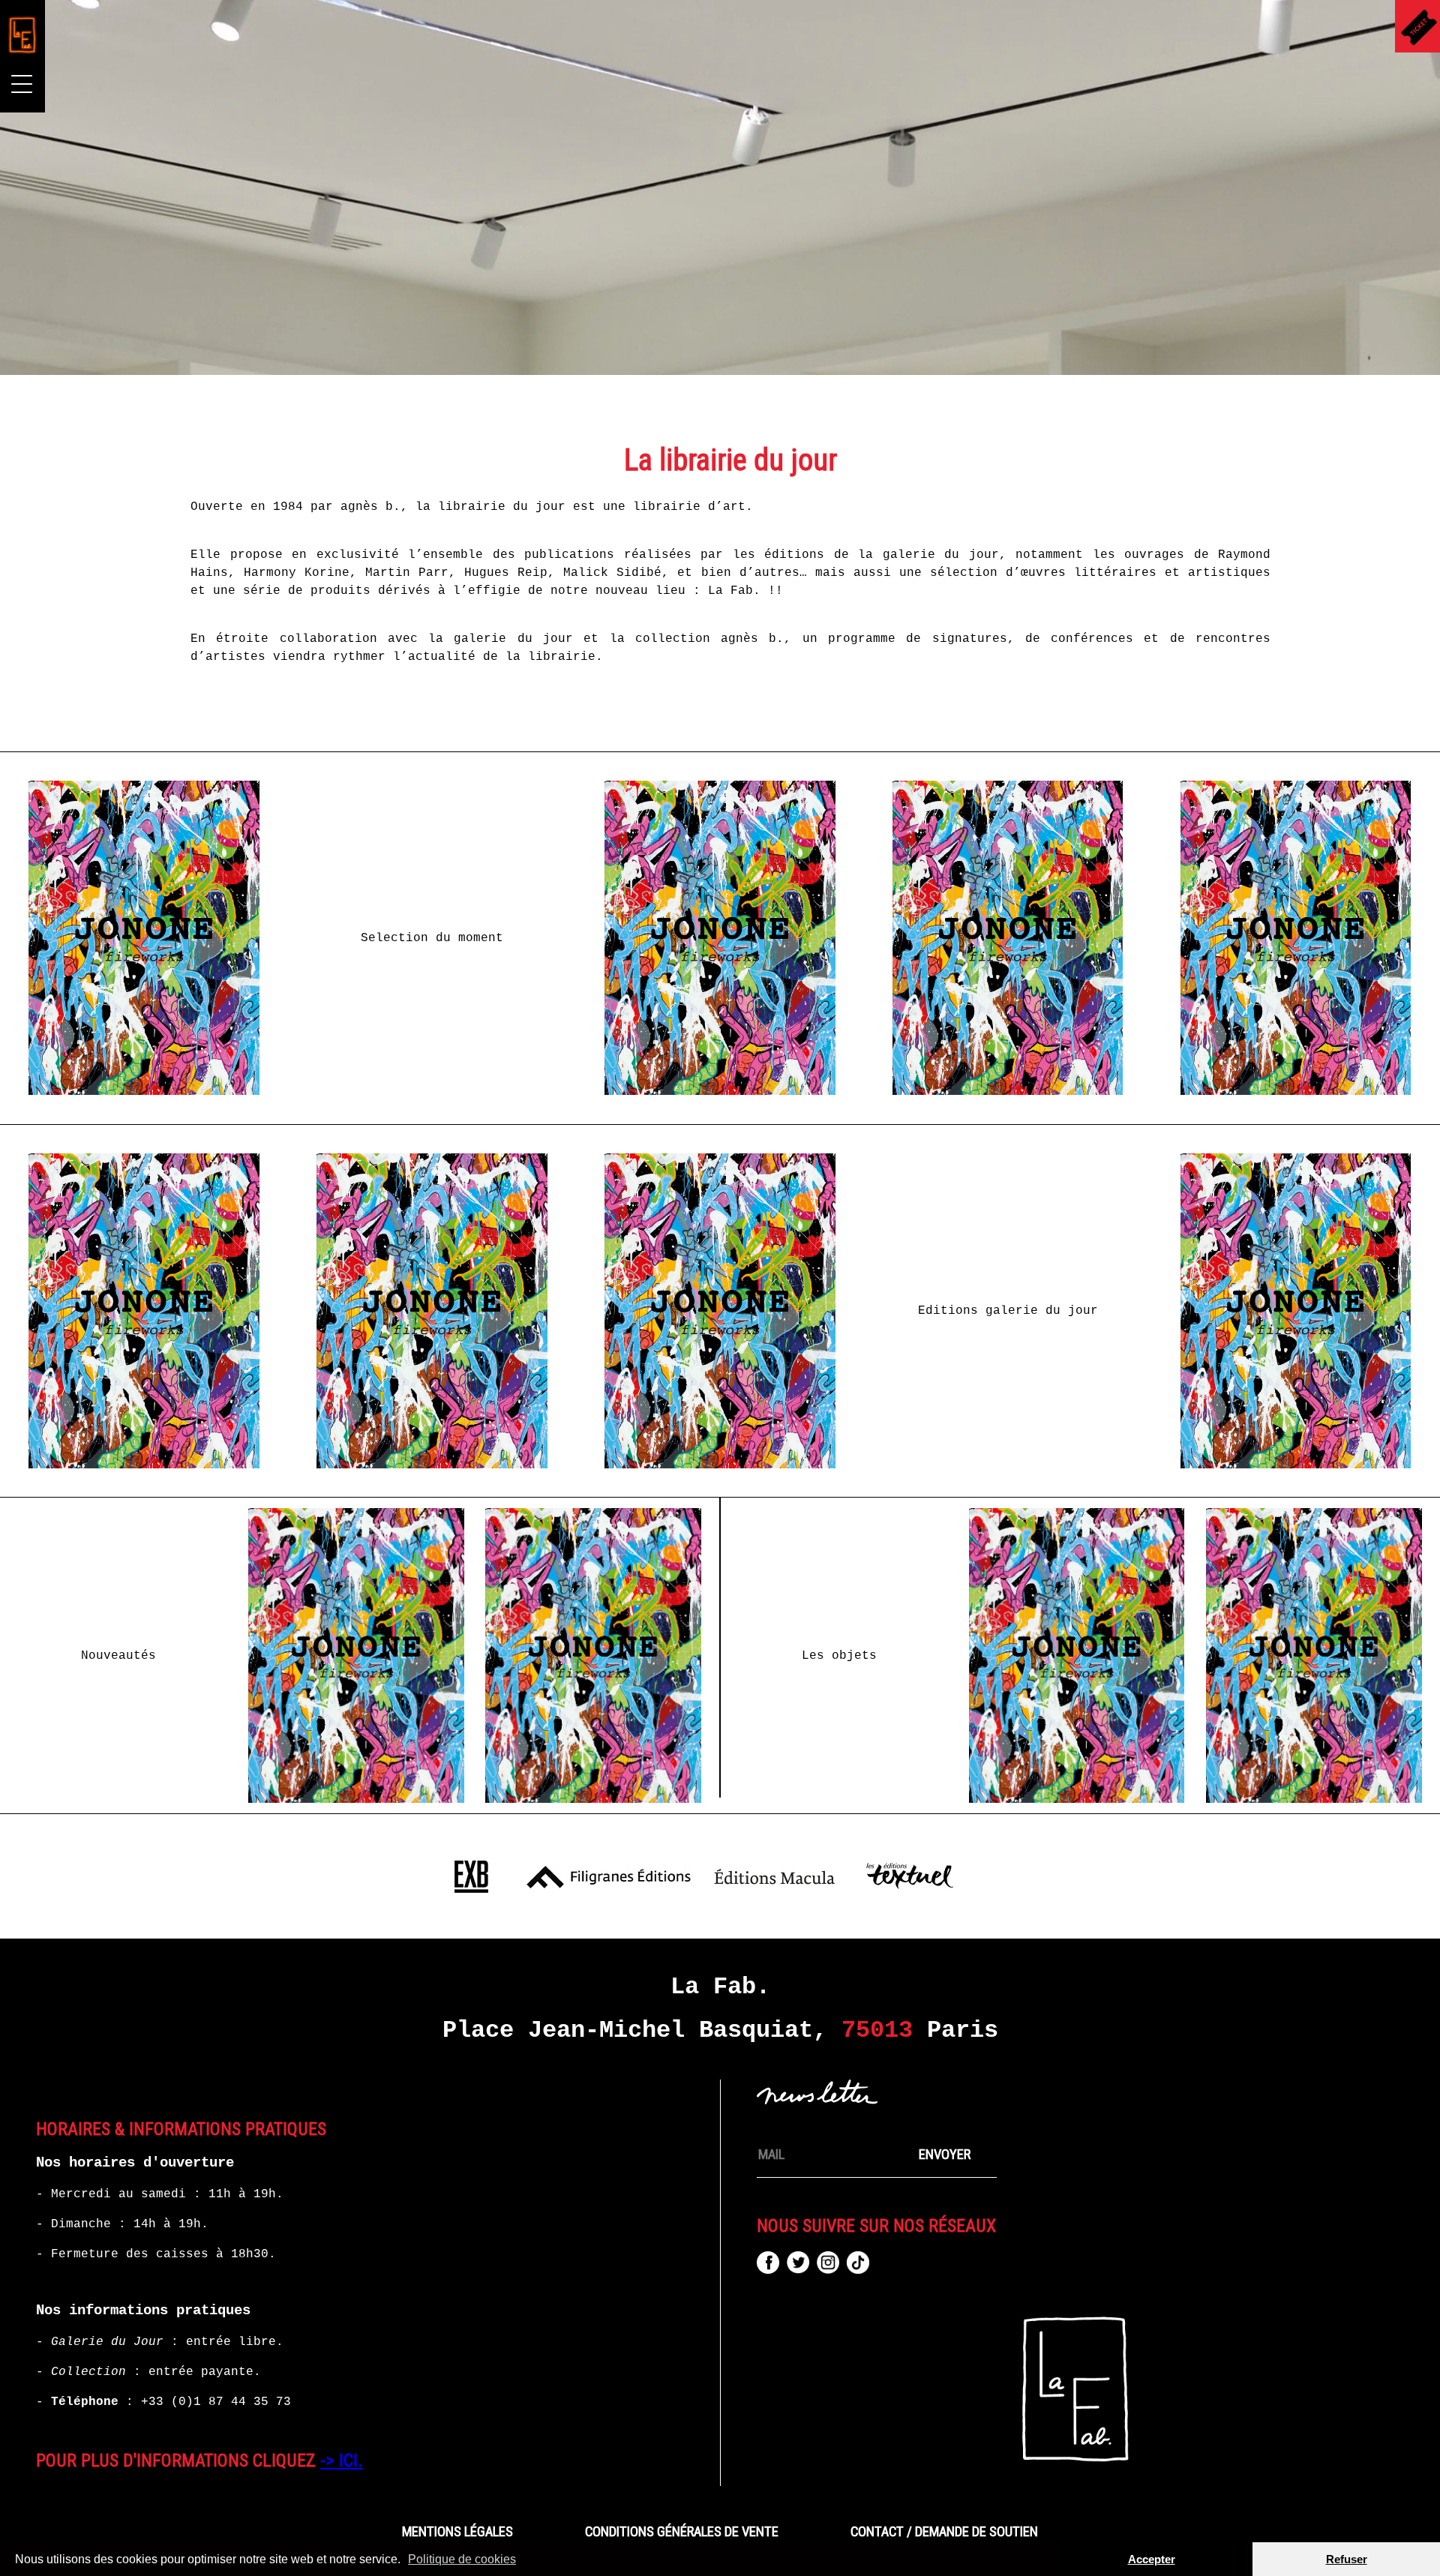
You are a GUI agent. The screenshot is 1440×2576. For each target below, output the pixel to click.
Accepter (1152, 2559)
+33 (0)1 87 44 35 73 (216, 2402)
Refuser (1347, 2559)
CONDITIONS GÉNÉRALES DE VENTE (682, 2532)
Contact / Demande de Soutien (944, 2532)
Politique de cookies (462, 2559)
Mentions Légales (457, 2532)
